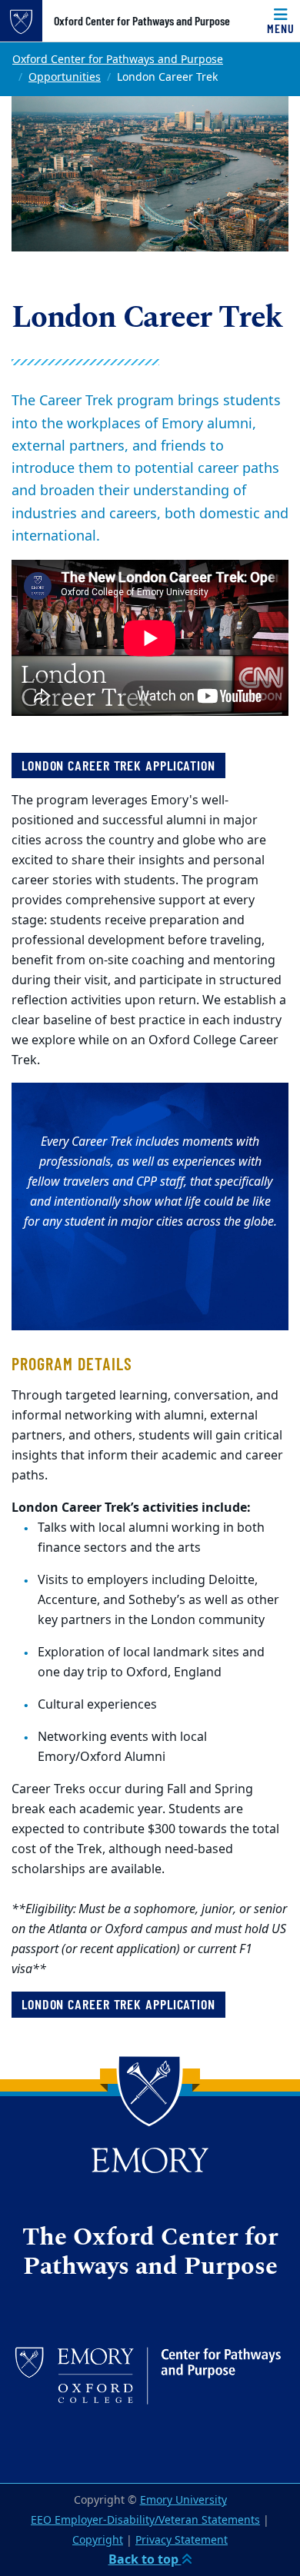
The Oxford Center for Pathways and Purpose (150, 2253)
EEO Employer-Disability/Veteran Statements (145, 2520)
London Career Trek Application (118, 2004)
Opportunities (65, 77)
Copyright (98, 2540)
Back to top (145, 2560)
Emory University (183, 2500)
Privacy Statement (182, 2540)
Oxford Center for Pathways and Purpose (142, 21)
